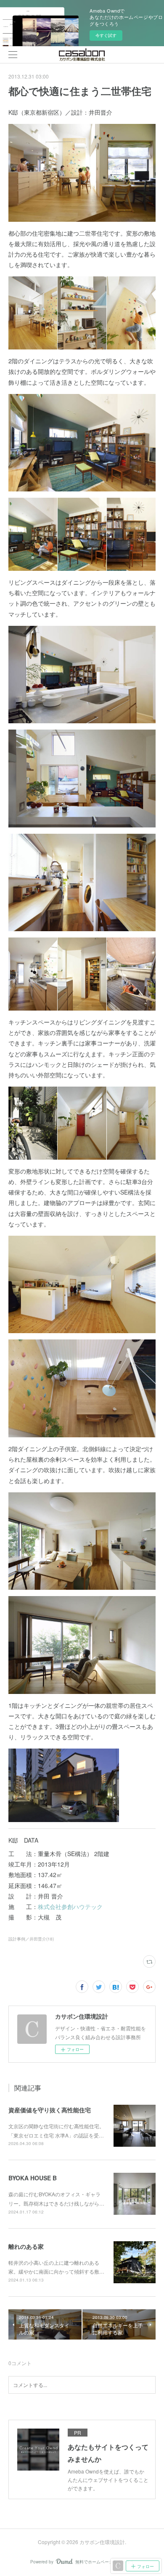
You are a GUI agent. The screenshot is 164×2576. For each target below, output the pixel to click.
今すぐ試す (106, 35)
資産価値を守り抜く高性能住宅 (50, 2110)
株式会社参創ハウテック (70, 1906)
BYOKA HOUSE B (33, 2178)
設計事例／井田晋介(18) (31, 1939)
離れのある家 (26, 2246)
